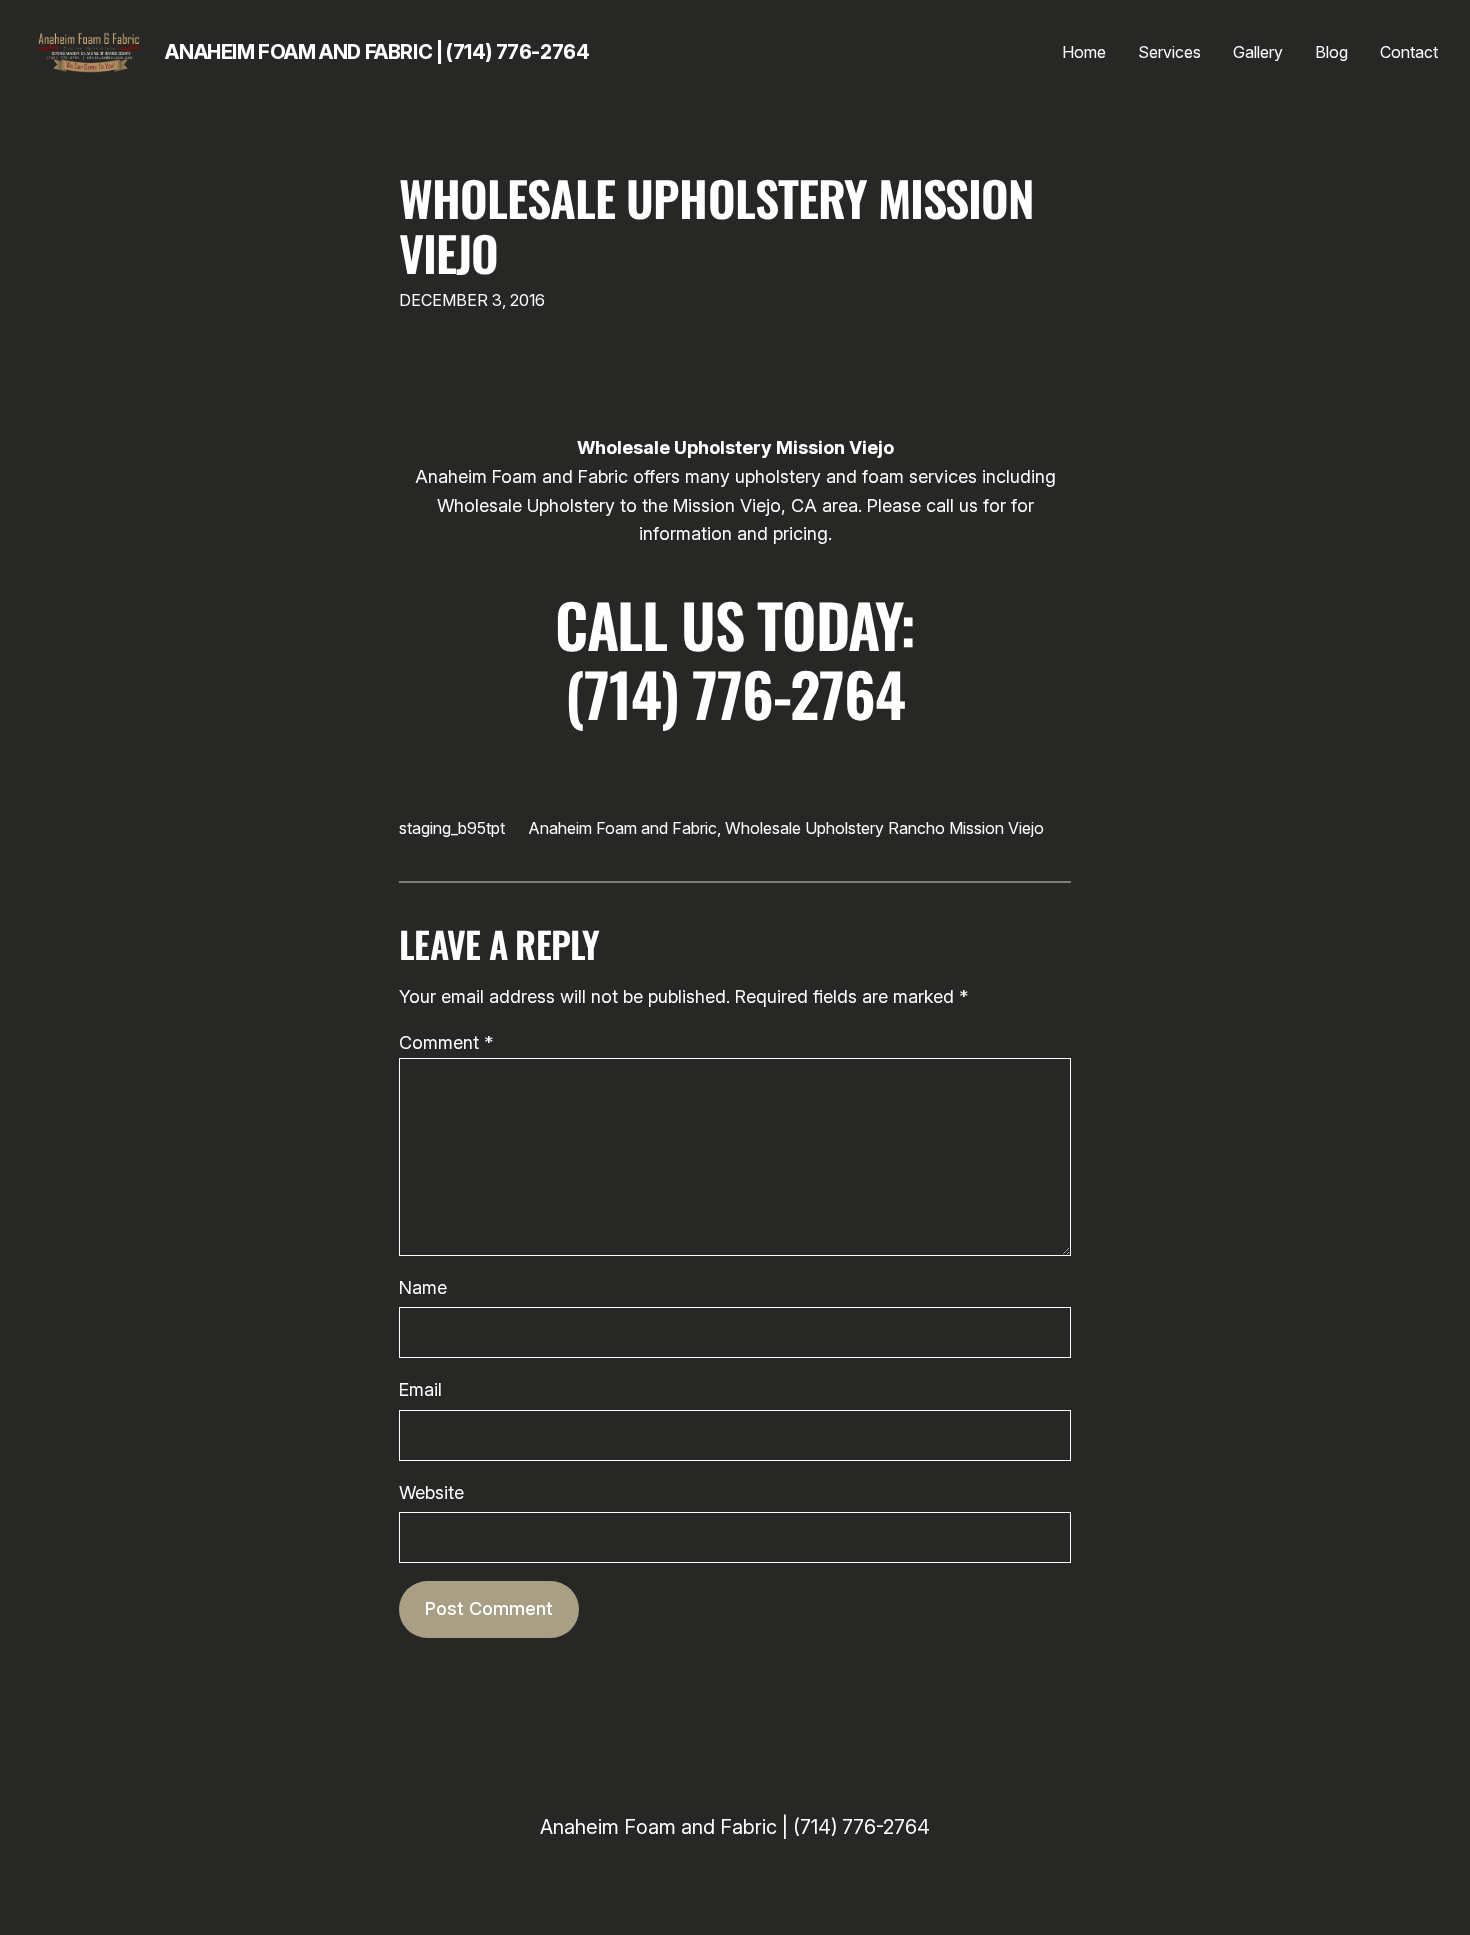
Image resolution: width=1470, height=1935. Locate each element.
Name (423, 1287)
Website (431, 1492)
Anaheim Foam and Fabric (623, 828)
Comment (446, 1042)
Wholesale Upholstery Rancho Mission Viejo (884, 828)
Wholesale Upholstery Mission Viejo (716, 225)
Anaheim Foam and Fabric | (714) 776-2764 (377, 52)
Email (420, 1389)
